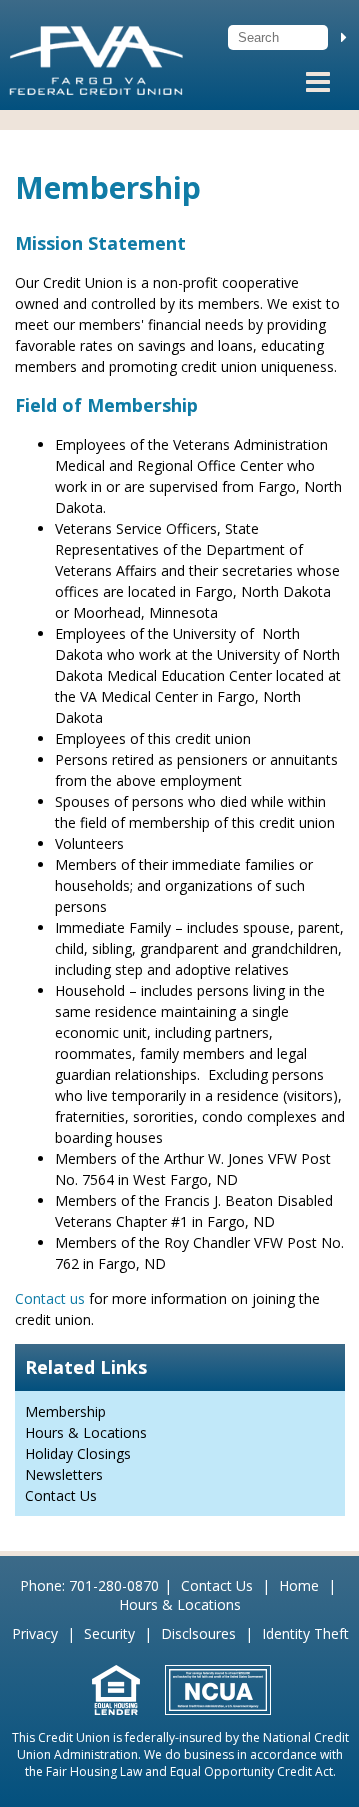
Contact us (50, 1298)
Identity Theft (305, 1633)
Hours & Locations (86, 1432)
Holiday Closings (78, 1453)
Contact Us (61, 1495)
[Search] (344, 37)
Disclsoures (198, 1633)
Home (299, 1585)
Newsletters (64, 1474)
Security (109, 1633)
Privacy (35, 1633)
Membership (65, 1411)
